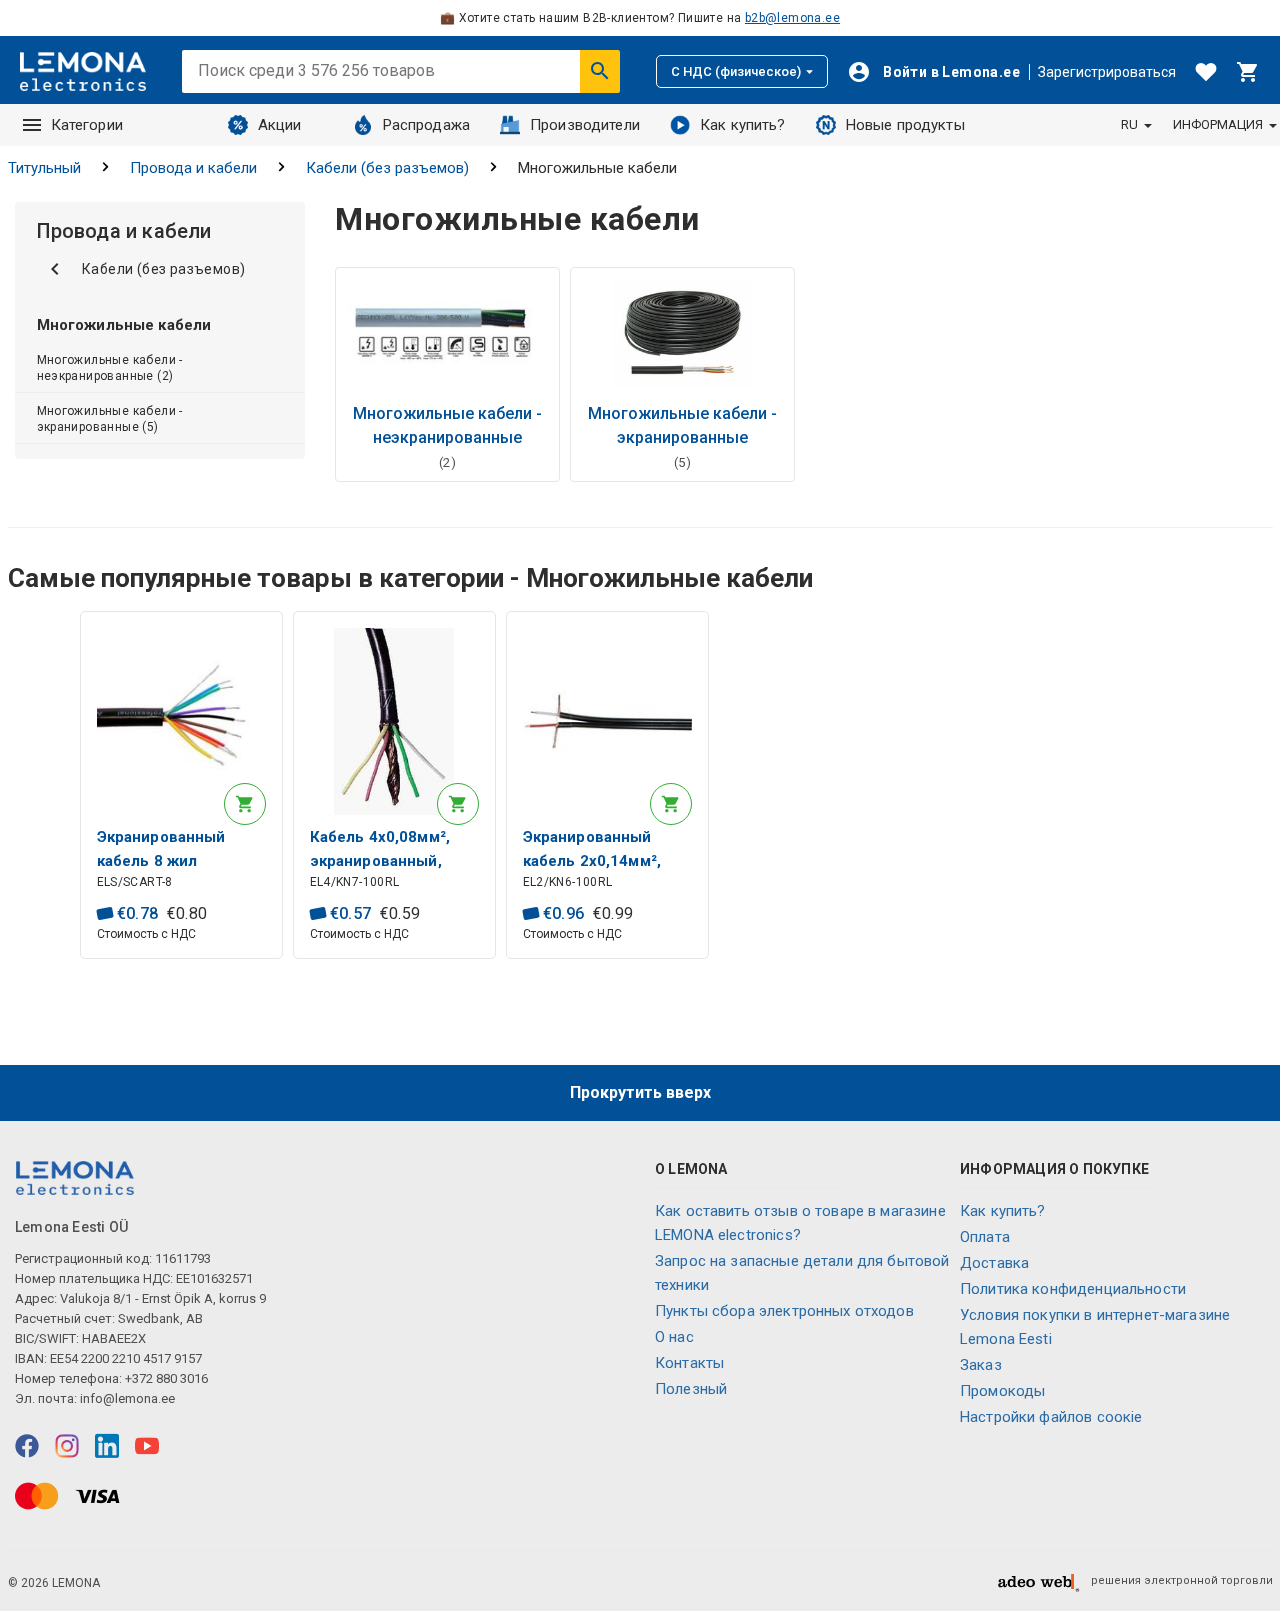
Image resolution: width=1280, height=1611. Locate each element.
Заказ (981, 1365)
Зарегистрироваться (1107, 72)
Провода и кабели (193, 168)
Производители (585, 125)
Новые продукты (905, 125)
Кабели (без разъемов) (387, 168)
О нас (674, 1337)
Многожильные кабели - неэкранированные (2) (110, 368)
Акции (280, 125)
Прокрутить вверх (640, 1092)
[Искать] (600, 71)
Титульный (44, 168)
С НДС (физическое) (736, 71)
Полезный (691, 1389)
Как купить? (743, 125)
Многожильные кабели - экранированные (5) (110, 419)
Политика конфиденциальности (1073, 1289)
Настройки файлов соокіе (1051, 1417)
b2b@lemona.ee (792, 18)
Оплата (985, 1237)
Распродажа (427, 125)
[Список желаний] (1206, 72)
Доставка (994, 1263)
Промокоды (1002, 1391)
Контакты (689, 1363)
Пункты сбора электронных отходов (784, 1311)
